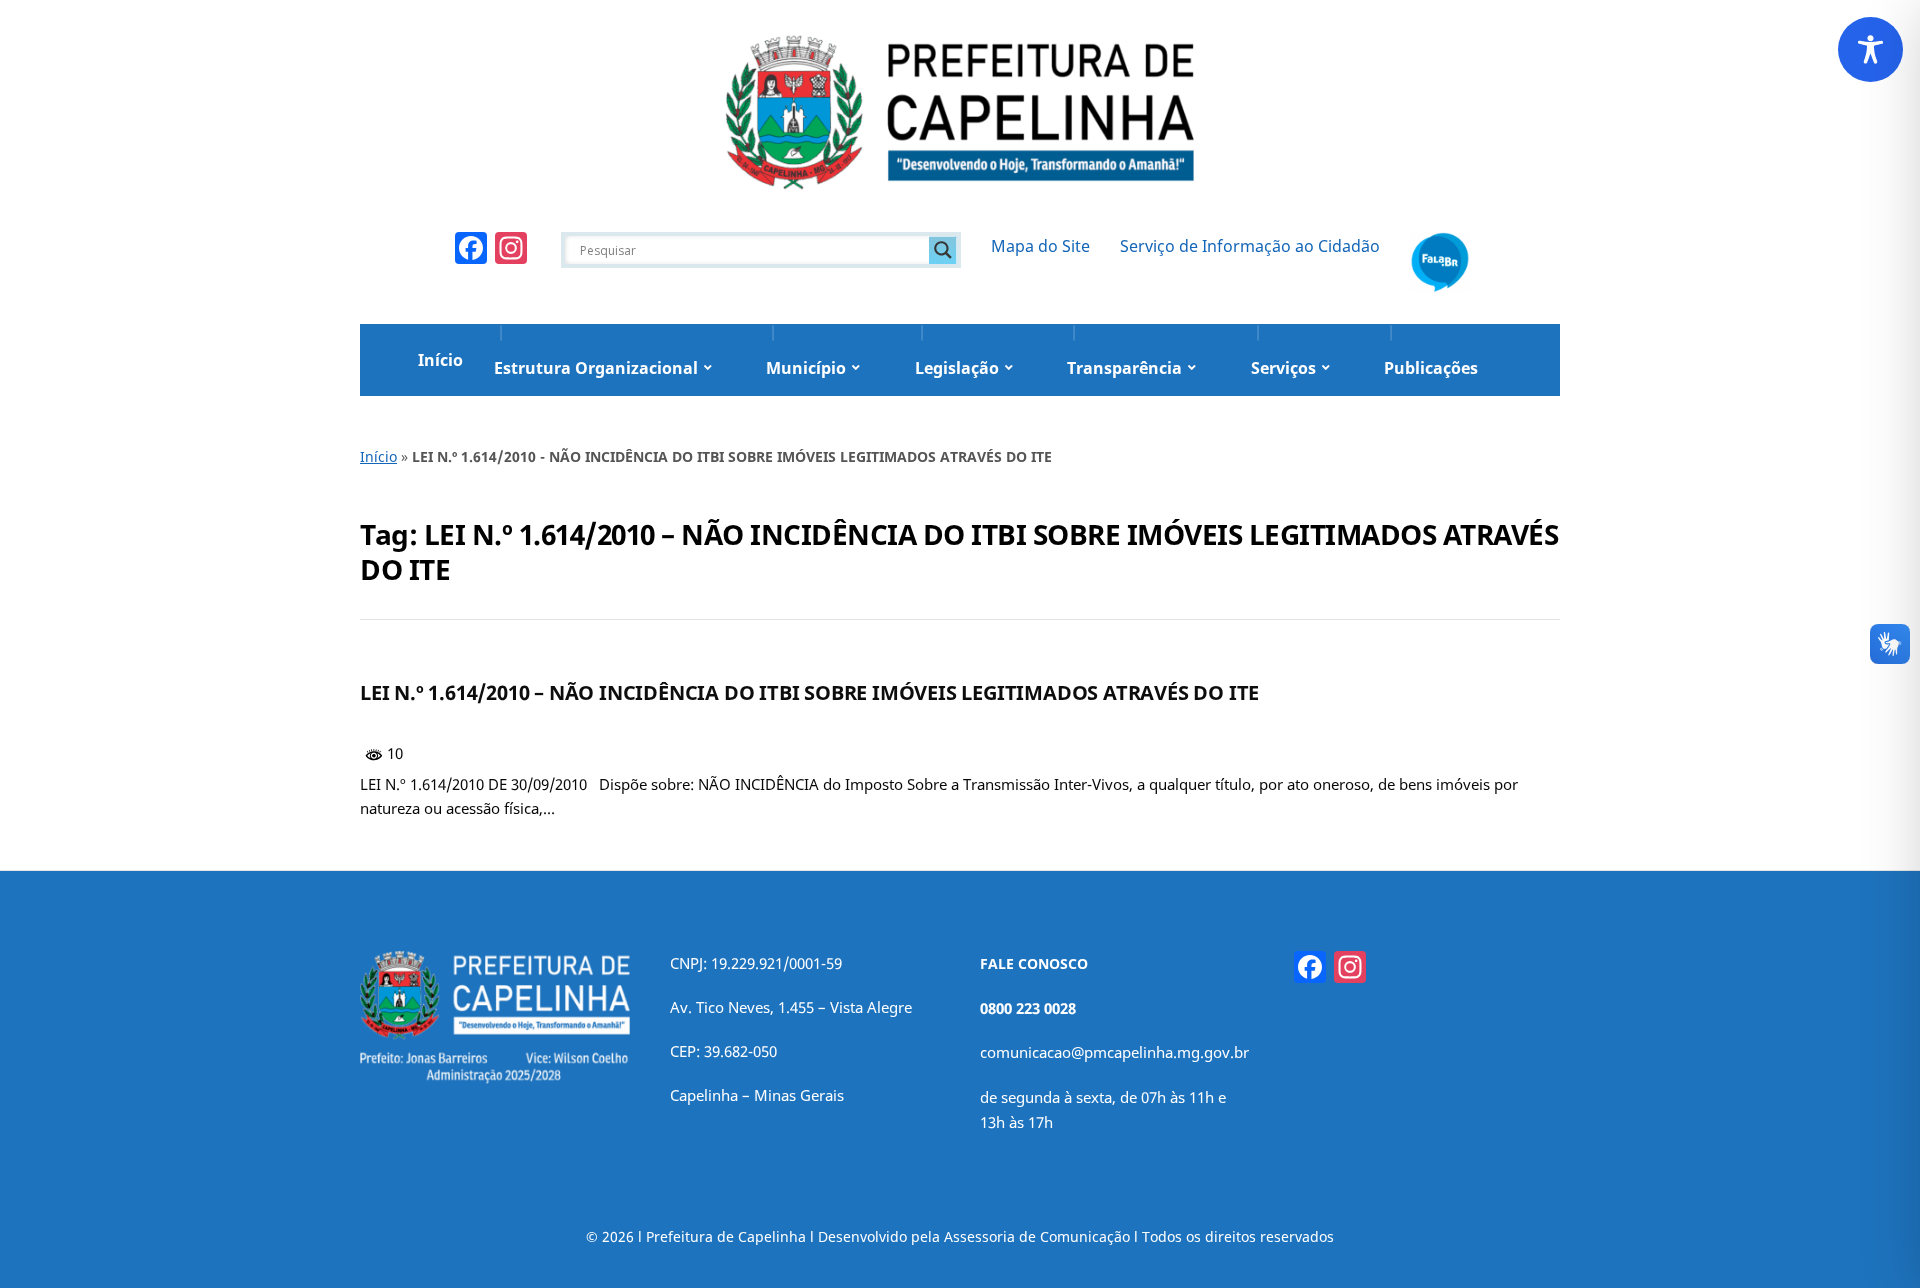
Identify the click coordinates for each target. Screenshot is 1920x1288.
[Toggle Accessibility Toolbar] (1870, 49)
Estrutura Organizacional (596, 368)
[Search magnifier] (943, 250)
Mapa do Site (1040, 246)
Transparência (1124, 368)
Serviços (1283, 368)
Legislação (957, 368)
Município (806, 368)
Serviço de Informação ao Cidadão (1250, 246)
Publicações (1431, 368)
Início (440, 360)
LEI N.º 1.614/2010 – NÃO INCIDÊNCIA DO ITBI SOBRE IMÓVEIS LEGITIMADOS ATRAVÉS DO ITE (809, 692)
